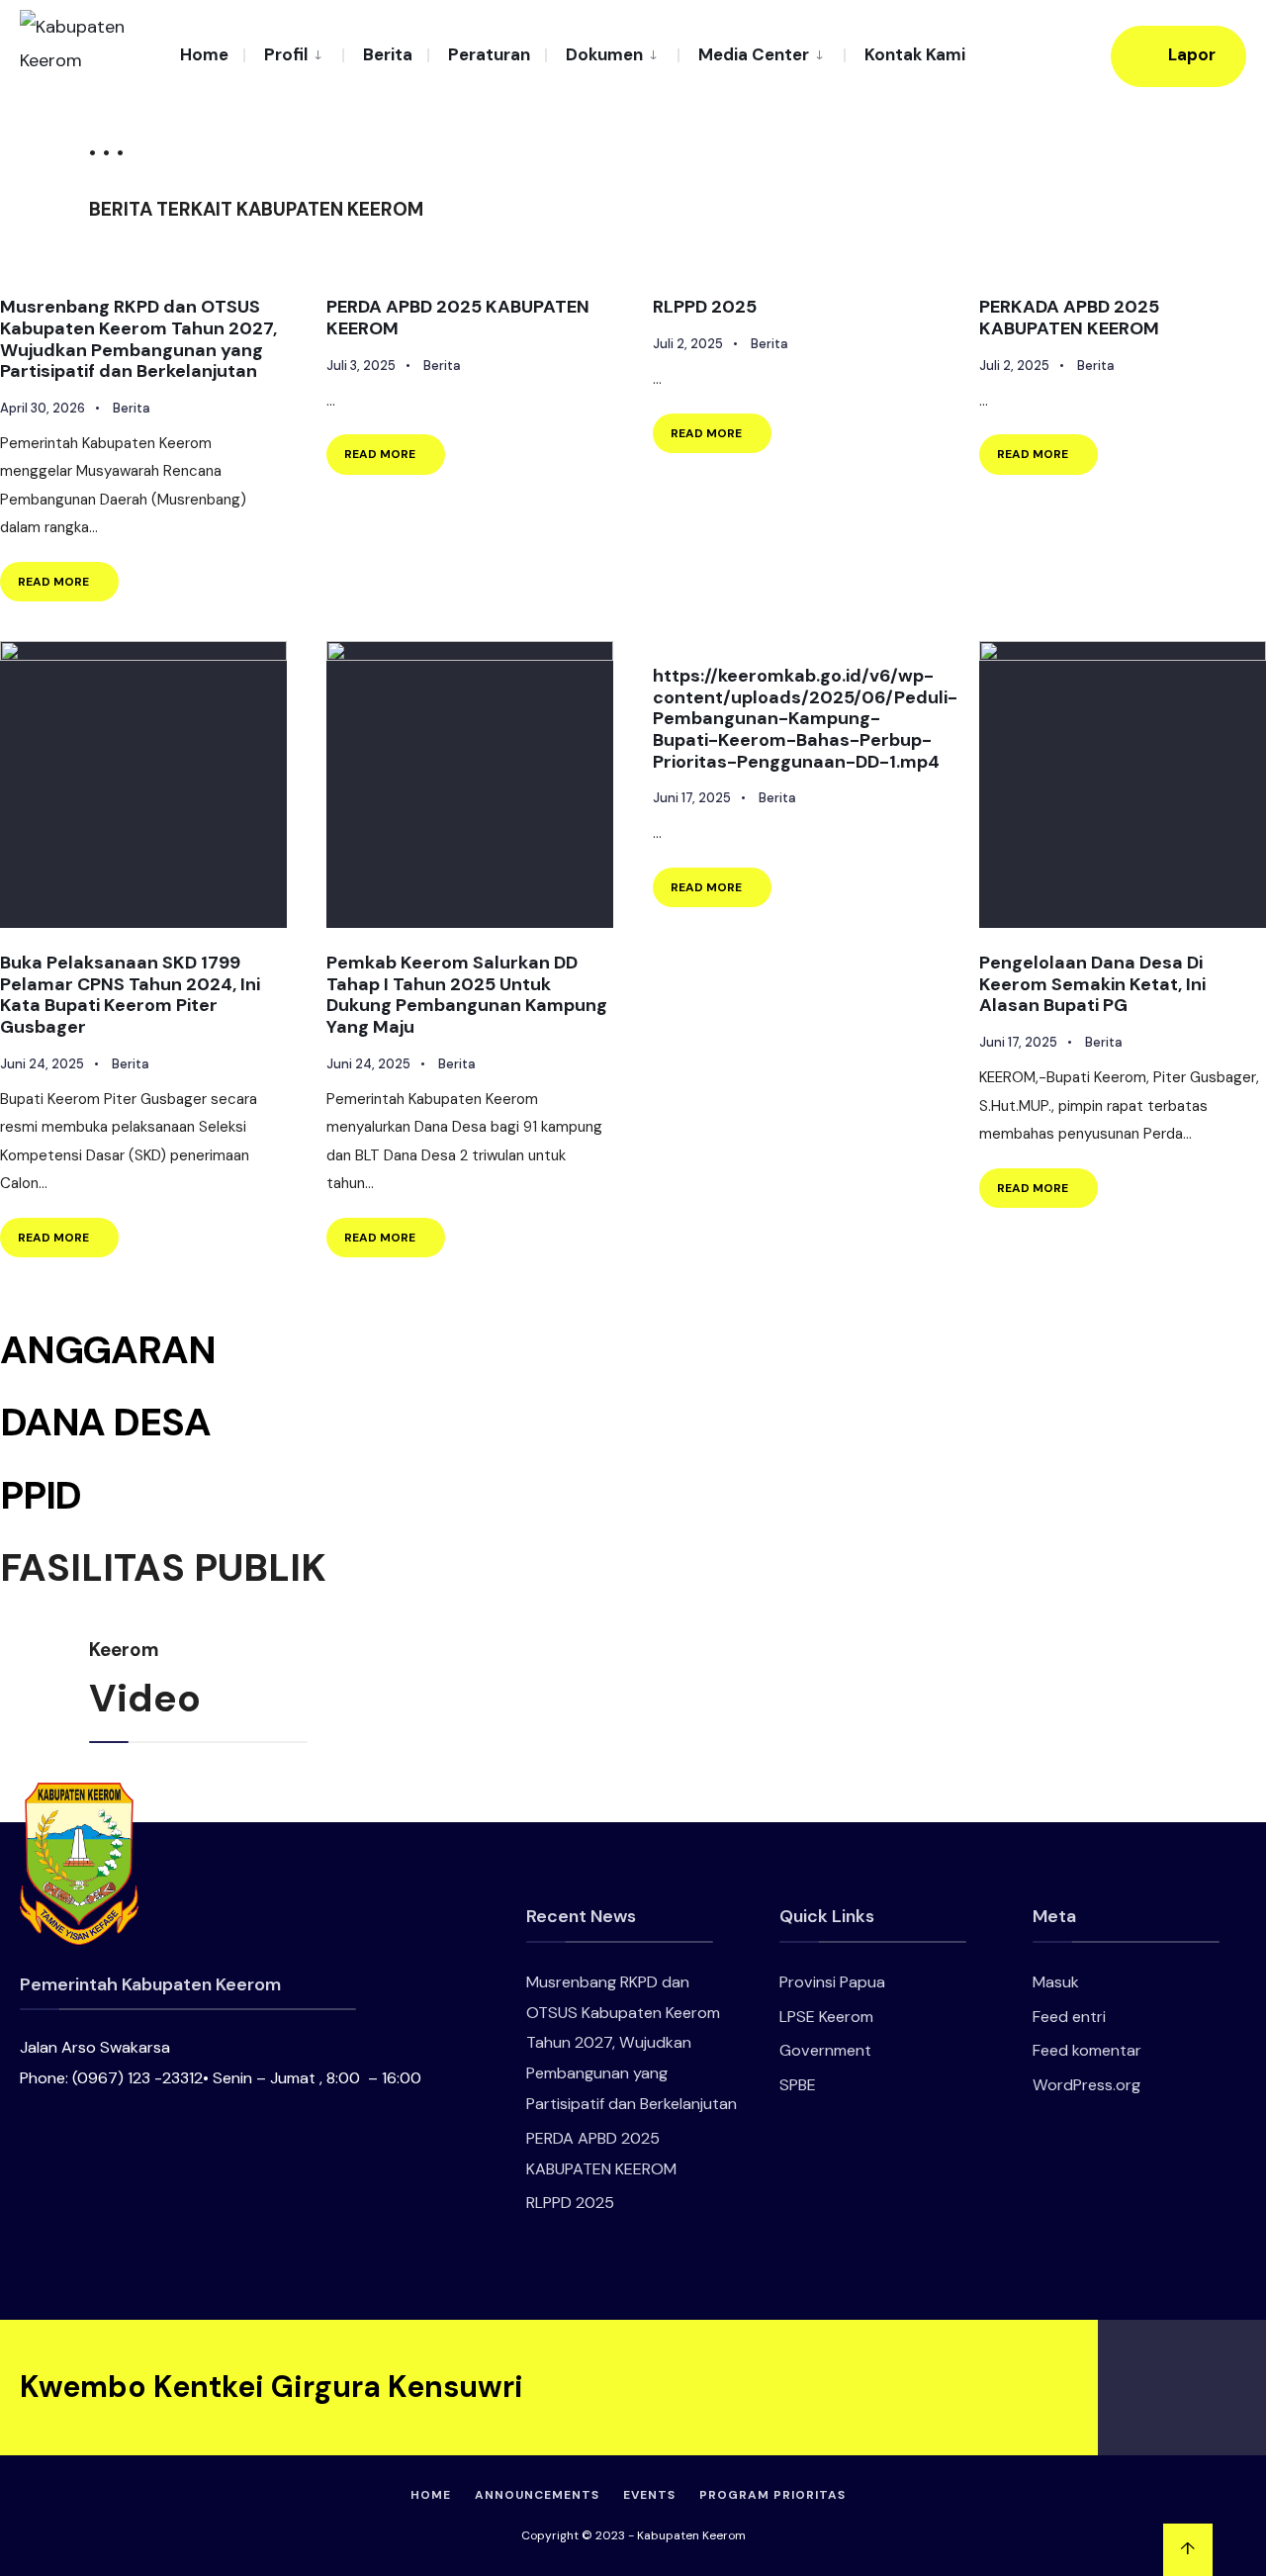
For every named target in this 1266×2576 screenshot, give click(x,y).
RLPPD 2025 (705, 307)
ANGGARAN (108, 1350)
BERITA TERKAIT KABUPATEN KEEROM (256, 209)
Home (204, 54)
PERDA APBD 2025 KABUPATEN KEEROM (458, 318)
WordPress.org (1086, 2085)
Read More (68, 576)
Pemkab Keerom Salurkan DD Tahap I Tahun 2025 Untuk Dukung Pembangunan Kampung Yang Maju (467, 995)
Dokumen (604, 54)
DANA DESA (105, 1422)
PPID (41, 1495)
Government (825, 2050)
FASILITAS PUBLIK (163, 1567)
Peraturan (489, 54)
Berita (388, 54)
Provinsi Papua (832, 1982)
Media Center (754, 54)
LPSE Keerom (826, 2017)
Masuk (1056, 1982)
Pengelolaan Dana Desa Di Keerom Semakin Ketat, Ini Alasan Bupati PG (1092, 984)
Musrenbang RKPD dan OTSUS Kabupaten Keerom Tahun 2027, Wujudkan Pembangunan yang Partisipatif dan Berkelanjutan (138, 339)
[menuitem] (293, 53)
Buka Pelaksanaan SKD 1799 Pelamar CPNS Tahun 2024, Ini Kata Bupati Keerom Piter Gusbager (130, 995)
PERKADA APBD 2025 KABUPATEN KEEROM (1069, 318)
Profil (286, 54)
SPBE (798, 2085)
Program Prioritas (772, 2495)
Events (649, 2495)
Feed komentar (1087, 2050)
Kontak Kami (915, 54)
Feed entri (1069, 2017)
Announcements (537, 2495)
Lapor (1190, 54)
